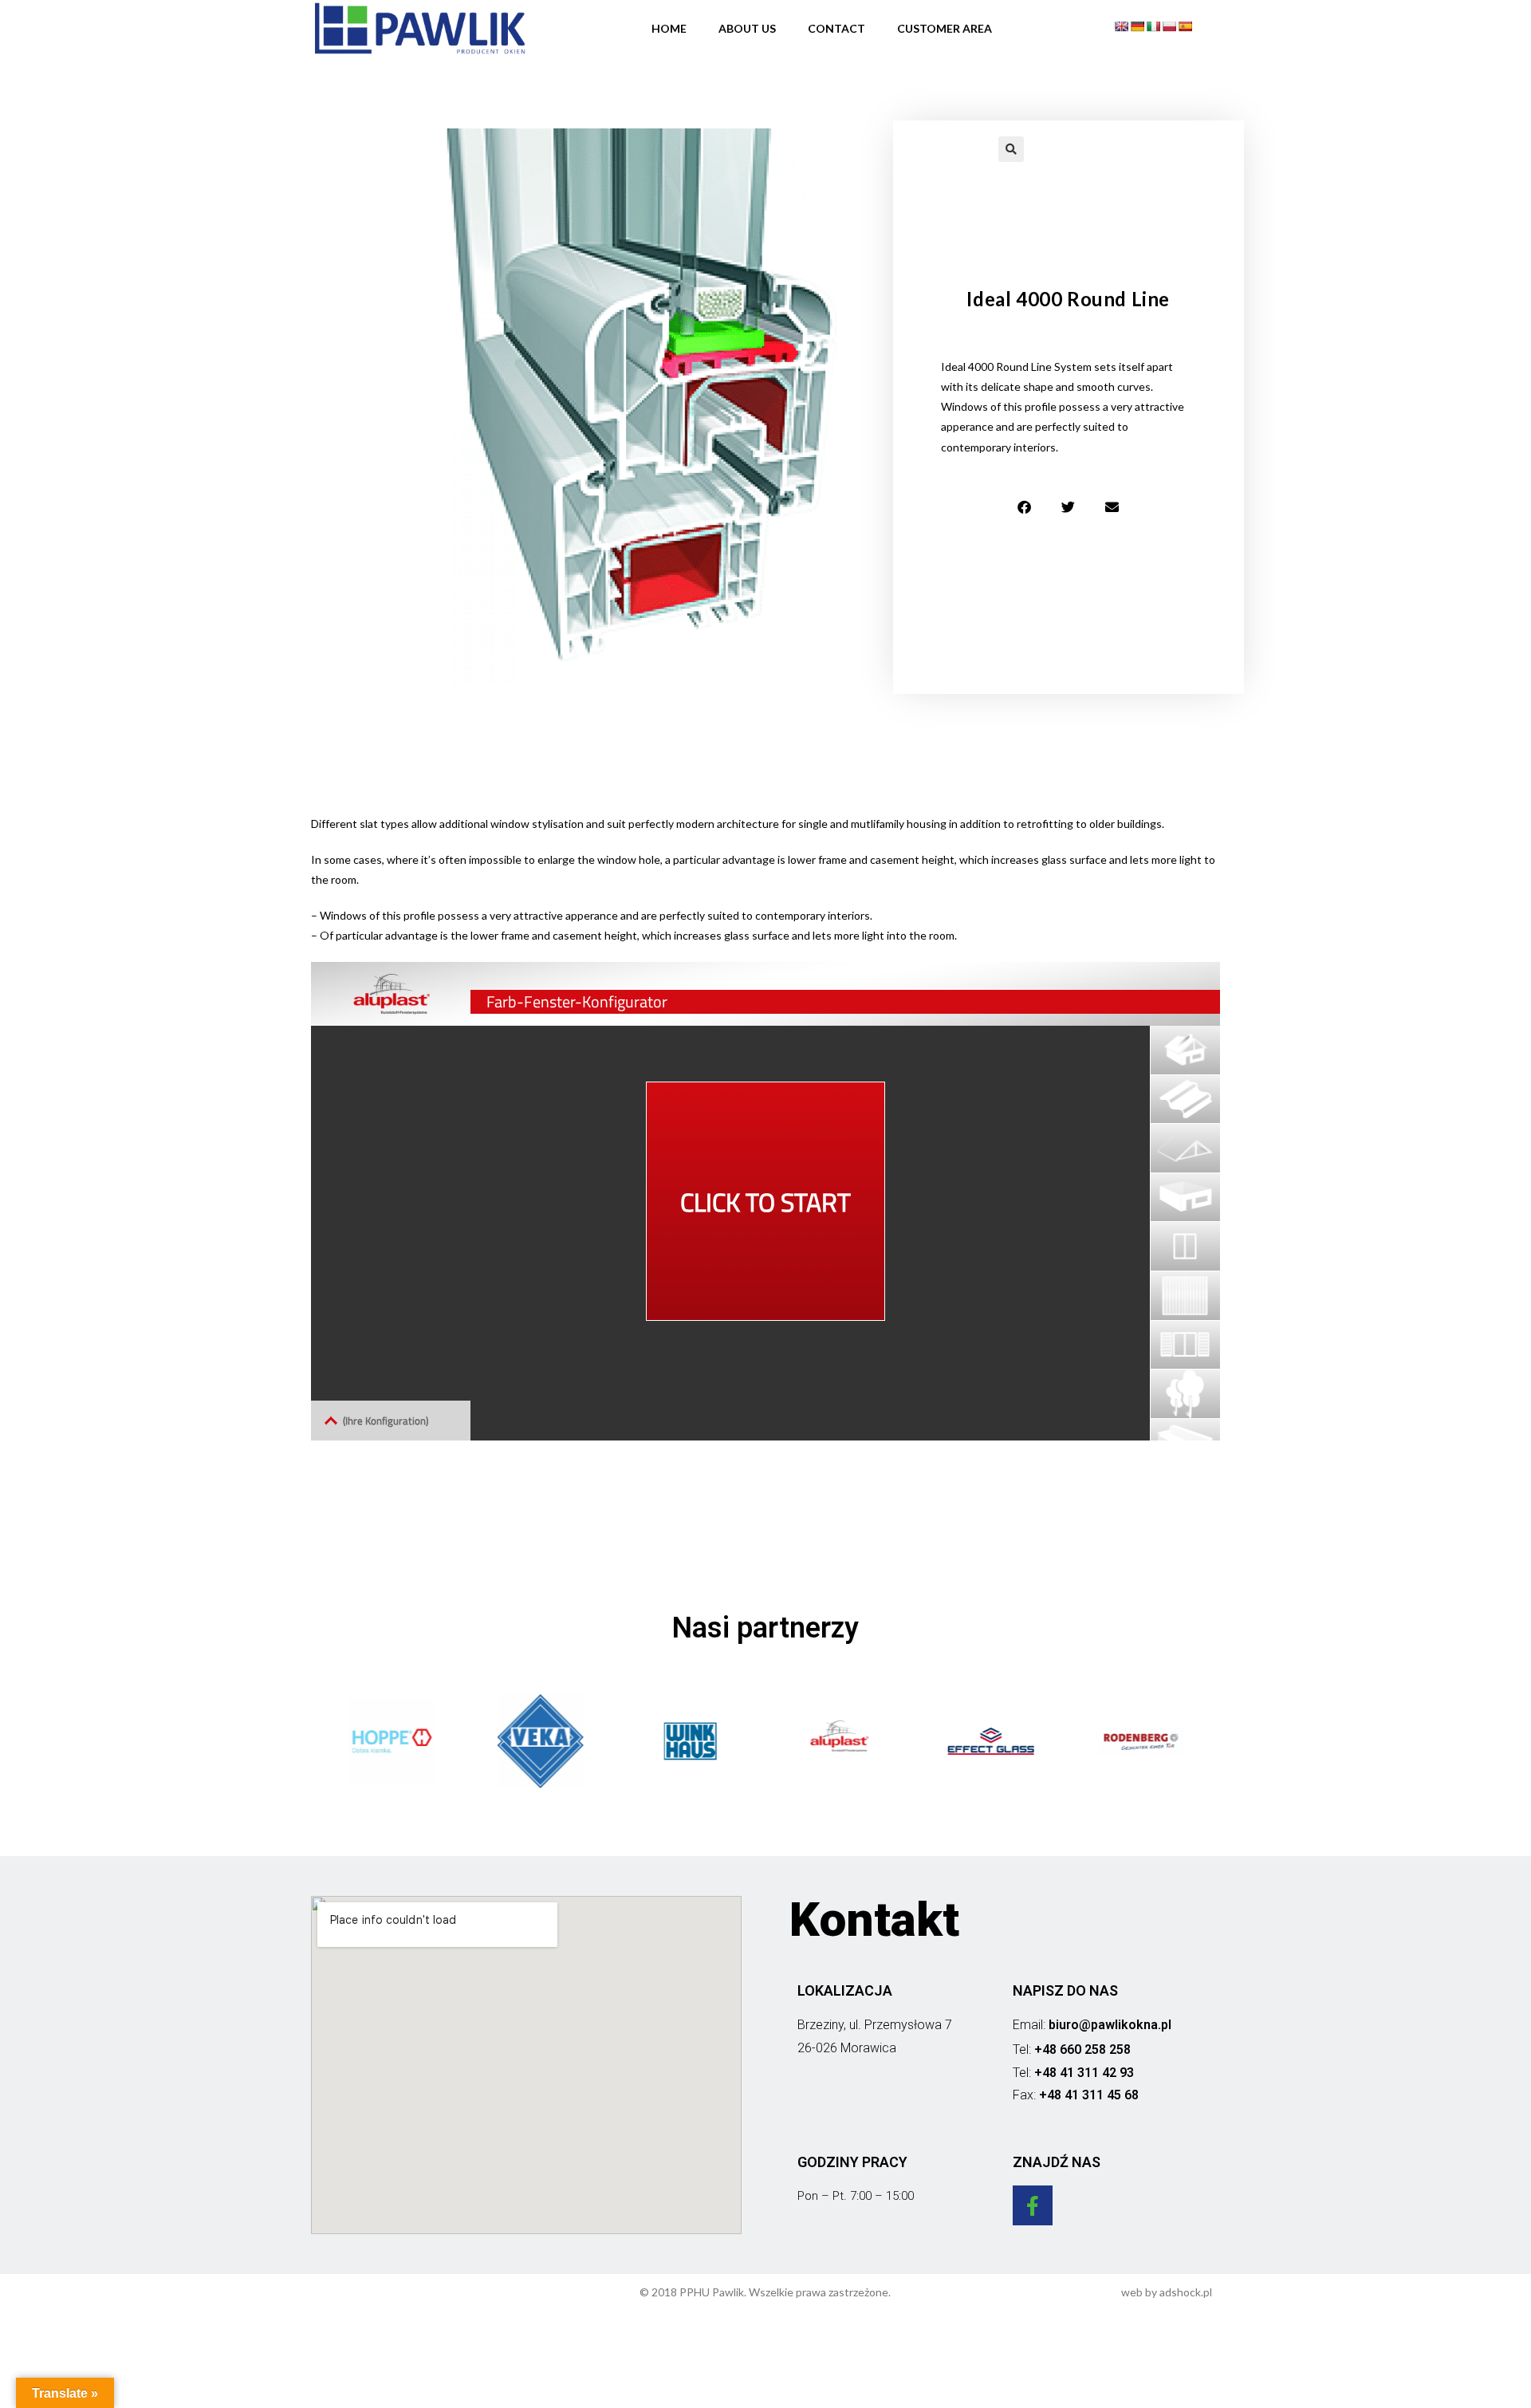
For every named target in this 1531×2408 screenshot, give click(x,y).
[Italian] (1153, 26)
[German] (1137, 26)
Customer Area (945, 28)
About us (747, 28)
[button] (1024, 507)
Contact (836, 28)
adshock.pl (1186, 2292)
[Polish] (1169, 26)
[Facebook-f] (1033, 2205)
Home (669, 28)
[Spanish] (1185, 26)
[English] (1121, 26)
